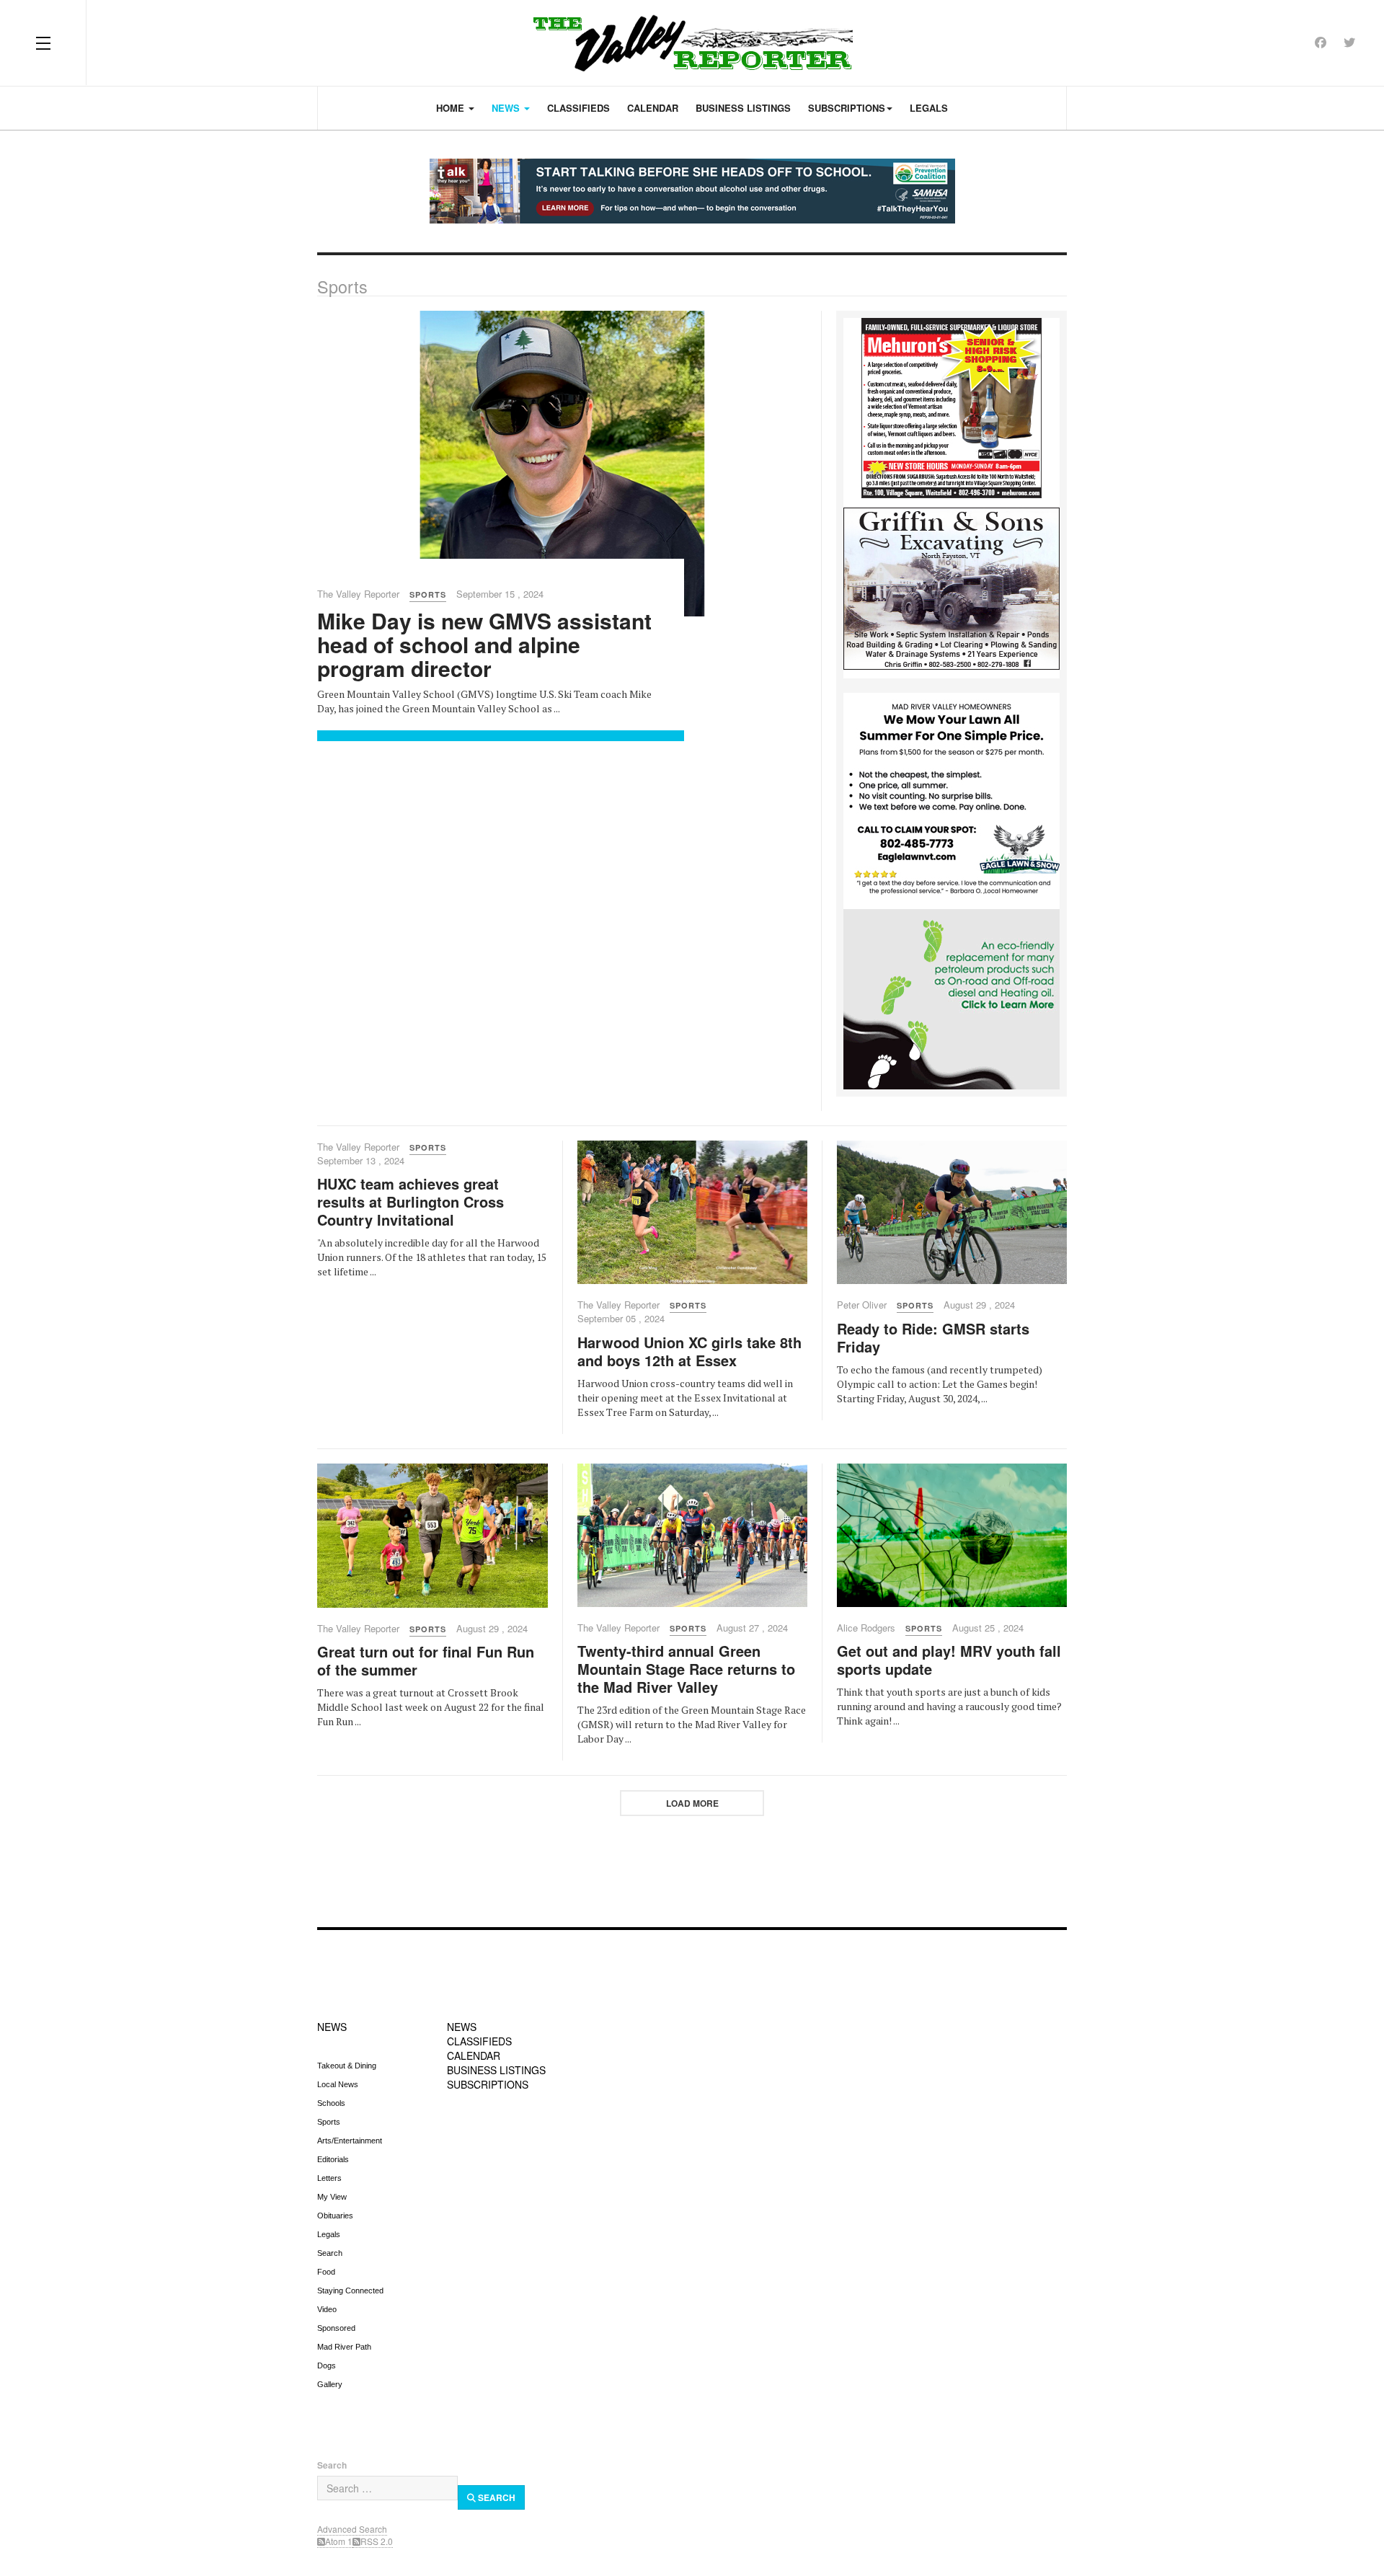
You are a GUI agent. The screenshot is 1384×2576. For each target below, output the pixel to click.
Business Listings (743, 108)
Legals (929, 108)
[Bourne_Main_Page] (951, 998)
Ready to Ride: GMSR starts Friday (933, 1337)
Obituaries (335, 2216)
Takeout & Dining (347, 2066)
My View (332, 2197)
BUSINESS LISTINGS (496, 2070)
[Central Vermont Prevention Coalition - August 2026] (692, 191)
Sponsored (336, 2328)
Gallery (330, 2384)
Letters (329, 2178)
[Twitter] (1349, 42)
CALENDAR (474, 2055)
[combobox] (387, 2488)
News (507, 108)
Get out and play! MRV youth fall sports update (949, 1660)
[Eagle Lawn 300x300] (951, 800)
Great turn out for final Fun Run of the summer (426, 1660)
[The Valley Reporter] (692, 43)
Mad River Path (344, 2347)
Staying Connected (350, 2290)
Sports (329, 2122)
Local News (338, 2084)
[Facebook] (1321, 42)
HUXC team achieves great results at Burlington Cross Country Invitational (411, 1201)
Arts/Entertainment (350, 2141)
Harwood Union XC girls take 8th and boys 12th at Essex (689, 1351)
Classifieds (578, 108)
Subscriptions (847, 108)
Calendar (653, 108)
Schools (331, 2103)
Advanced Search (352, 2529)
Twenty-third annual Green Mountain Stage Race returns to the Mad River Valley (686, 1669)
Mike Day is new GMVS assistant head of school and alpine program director (484, 644)
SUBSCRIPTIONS (488, 2084)
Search (330, 2253)
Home (452, 108)
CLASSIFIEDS (479, 2041)
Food (326, 2272)
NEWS (332, 2027)
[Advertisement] (692, 1863)
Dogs (327, 2365)
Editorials (333, 2159)
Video (327, 2309)
